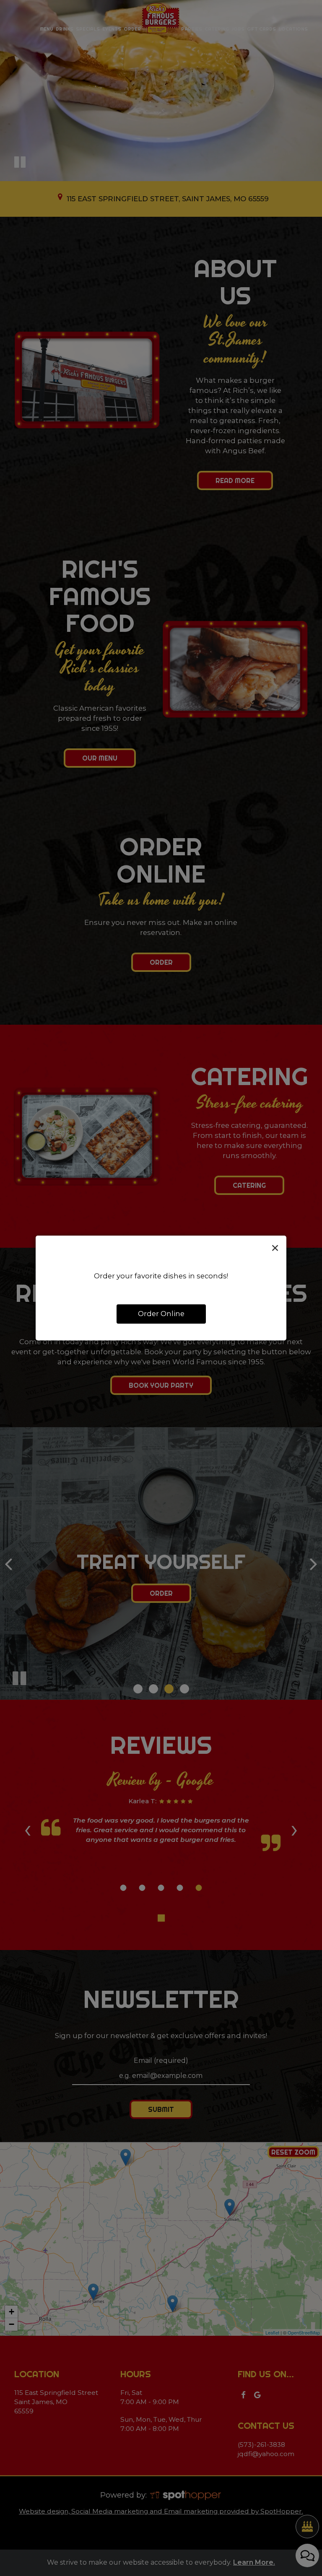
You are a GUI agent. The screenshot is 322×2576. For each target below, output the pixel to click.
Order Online (161, 1314)
